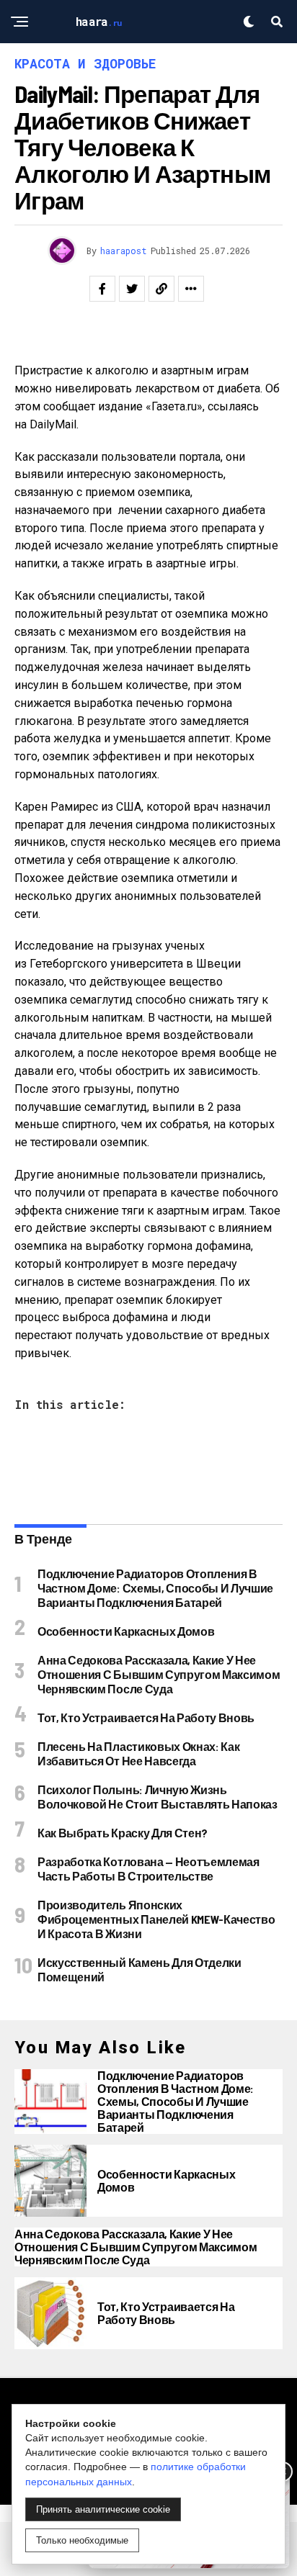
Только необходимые (82, 2540)
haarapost (124, 251)
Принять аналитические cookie (103, 2509)
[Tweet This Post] (132, 289)
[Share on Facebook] (102, 289)
